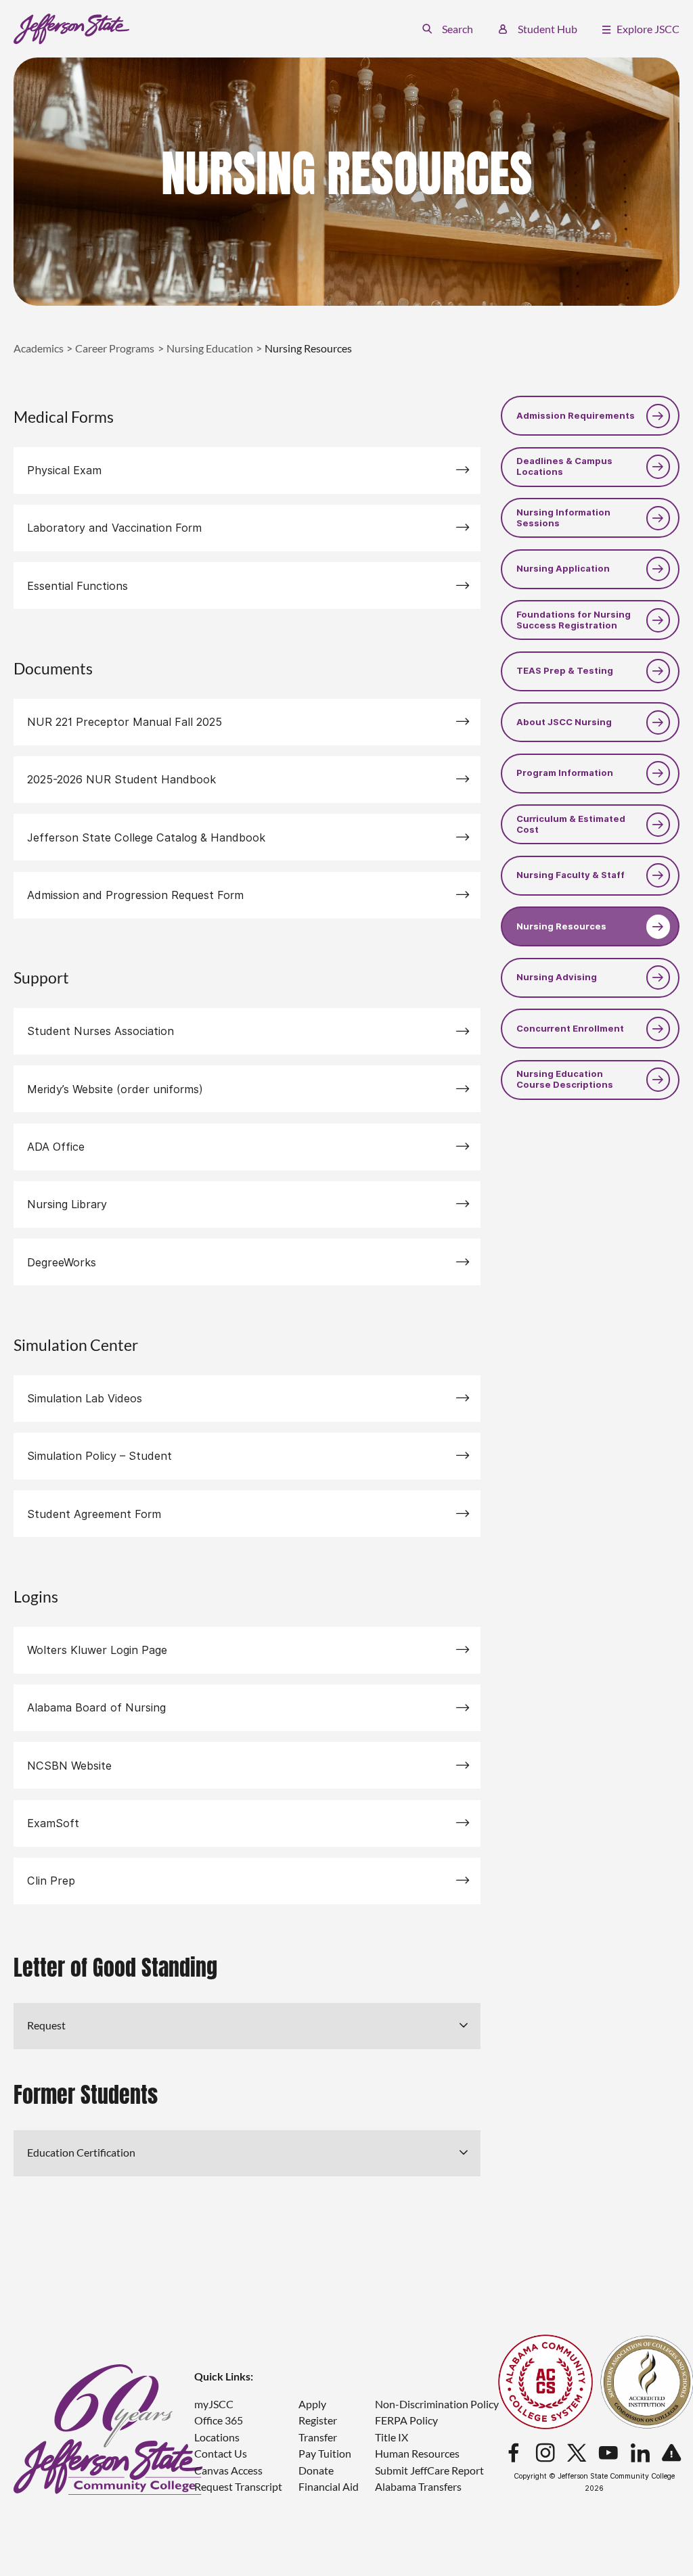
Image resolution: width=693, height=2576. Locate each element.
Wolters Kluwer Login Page (97, 1650)
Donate (316, 2470)
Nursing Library (67, 1204)
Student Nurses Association (100, 1031)
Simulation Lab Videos (85, 1398)
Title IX (392, 2437)
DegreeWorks (62, 1262)
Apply (312, 2404)
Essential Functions (77, 586)
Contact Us (221, 2453)
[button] (448, 29)
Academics (39, 348)
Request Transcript (238, 2486)
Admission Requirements (576, 416)
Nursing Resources (561, 926)
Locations (217, 2437)
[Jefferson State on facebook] (514, 2454)
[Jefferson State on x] (577, 2454)
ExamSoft (53, 1823)
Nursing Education (210, 348)
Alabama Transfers (418, 2486)
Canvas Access (228, 2470)
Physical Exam (64, 470)
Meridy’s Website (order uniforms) (115, 1089)
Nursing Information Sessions (563, 518)
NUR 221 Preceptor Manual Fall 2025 (125, 722)
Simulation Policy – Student (99, 1456)
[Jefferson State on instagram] (545, 2454)
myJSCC (214, 2404)
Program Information (565, 773)
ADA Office (56, 1147)
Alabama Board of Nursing (96, 1707)
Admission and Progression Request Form (135, 895)
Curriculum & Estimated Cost (571, 824)
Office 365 (219, 2420)
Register (318, 2420)
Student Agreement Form (94, 1514)
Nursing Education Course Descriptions (565, 1079)
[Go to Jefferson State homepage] (108, 2430)
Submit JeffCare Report (429, 2470)
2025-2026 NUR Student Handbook (121, 779)
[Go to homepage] (71, 29)
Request (46, 2025)
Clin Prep (51, 1881)
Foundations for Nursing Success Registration (574, 620)
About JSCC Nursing (564, 722)
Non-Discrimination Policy (437, 2404)
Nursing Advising (557, 977)
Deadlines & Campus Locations (564, 466)
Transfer (318, 2437)
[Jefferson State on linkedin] (640, 2454)
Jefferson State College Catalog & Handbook (146, 837)
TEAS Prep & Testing (565, 671)
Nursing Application (563, 569)
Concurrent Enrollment (570, 1029)
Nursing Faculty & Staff (571, 875)
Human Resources (417, 2453)
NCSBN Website (69, 1766)
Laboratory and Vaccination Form (114, 528)
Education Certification (81, 2152)
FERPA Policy (406, 2420)
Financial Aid (329, 2486)
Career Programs (115, 348)
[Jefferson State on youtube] (608, 2454)
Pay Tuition (325, 2453)
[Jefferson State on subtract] (671, 2454)
